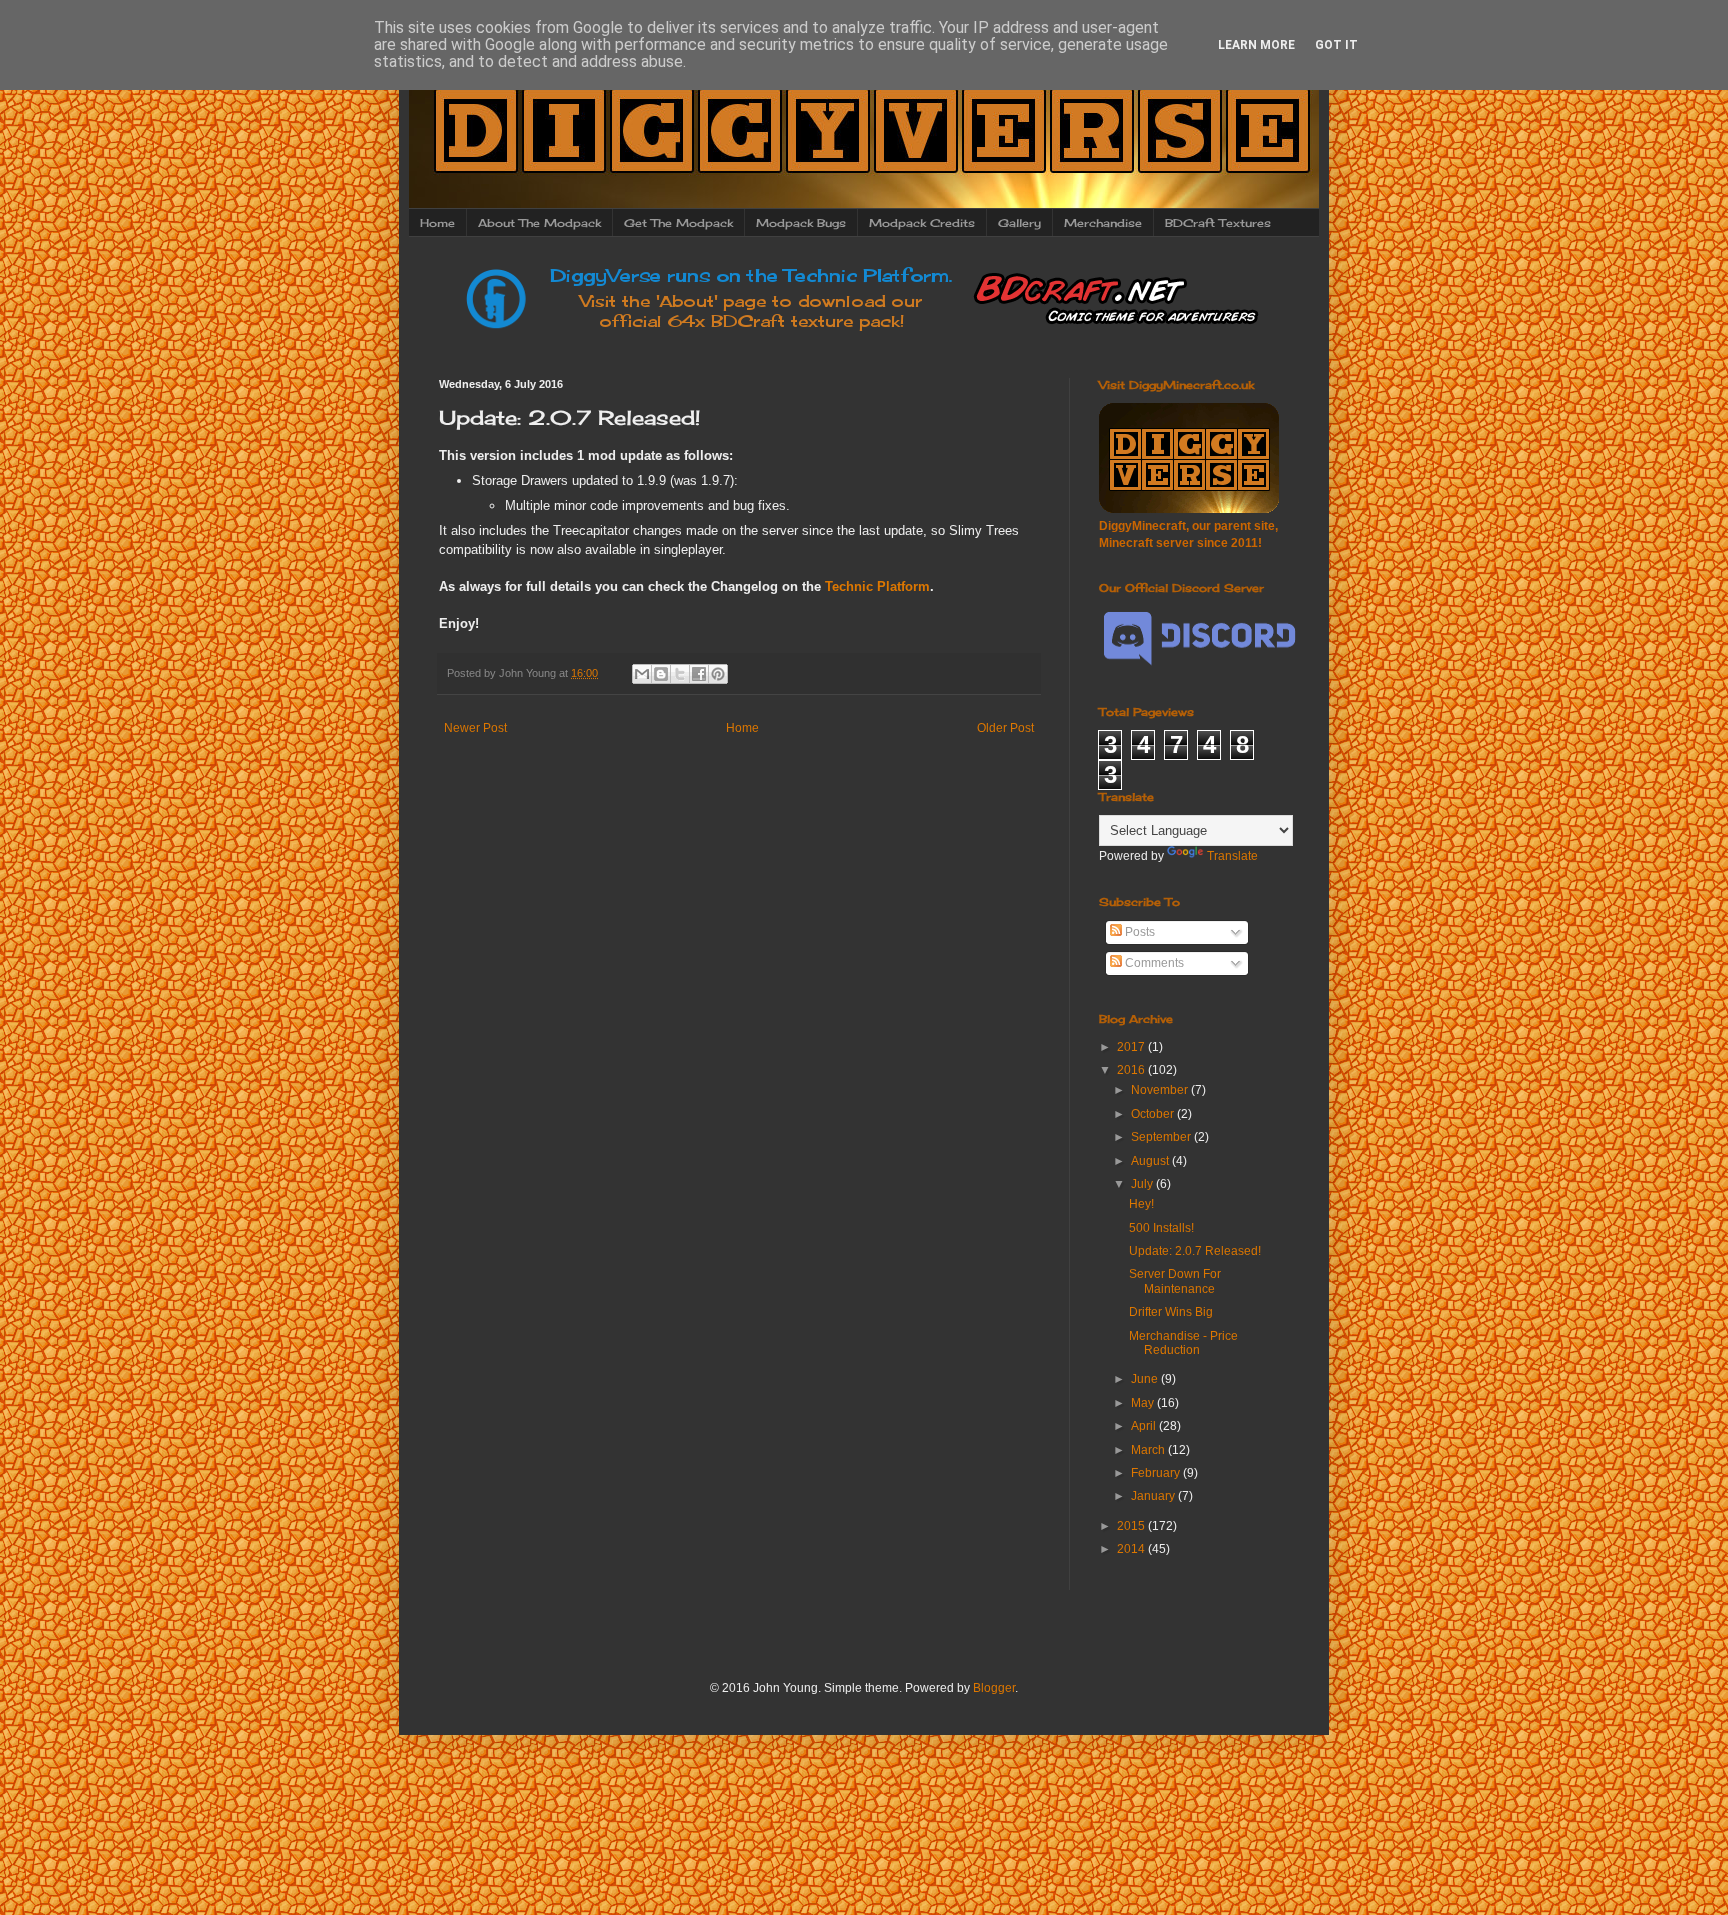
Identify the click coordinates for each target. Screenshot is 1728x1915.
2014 (1132, 1549)
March (1149, 1450)
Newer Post (475, 728)
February (1157, 1473)
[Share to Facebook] (699, 674)
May (1144, 1403)
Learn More (1256, 45)
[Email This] (642, 674)
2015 (1132, 1526)
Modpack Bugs (801, 223)
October (1154, 1114)
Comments (1153, 963)
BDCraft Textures (1218, 223)
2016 (1132, 1070)
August (1151, 1161)
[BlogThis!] (661, 674)
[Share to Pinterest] (718, 674)
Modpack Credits (922, 223)
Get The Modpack (678, 223)
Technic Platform (877, 586)
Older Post (1005, 728)
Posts (1138, 932)
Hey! (1141, 1204)
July (1143, 1184)
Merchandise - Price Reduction (1183, 1343)
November (1161, 1090)
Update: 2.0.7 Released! (1195, 1251)
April (1145, 1426)
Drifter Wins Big (1171, 1312)
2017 (1132, 1047)
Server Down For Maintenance (1175, 1281)
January (1154, 1496)
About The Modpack (539, 223)
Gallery (1019, 223)
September (1162, 1137)
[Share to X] (680, 674)
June (1146, 1379)
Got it (1336, 45)
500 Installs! (1161, 1228)
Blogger (994, 1688)
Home (437, 223)
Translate (1232, 856)
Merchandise (1103, 223)
